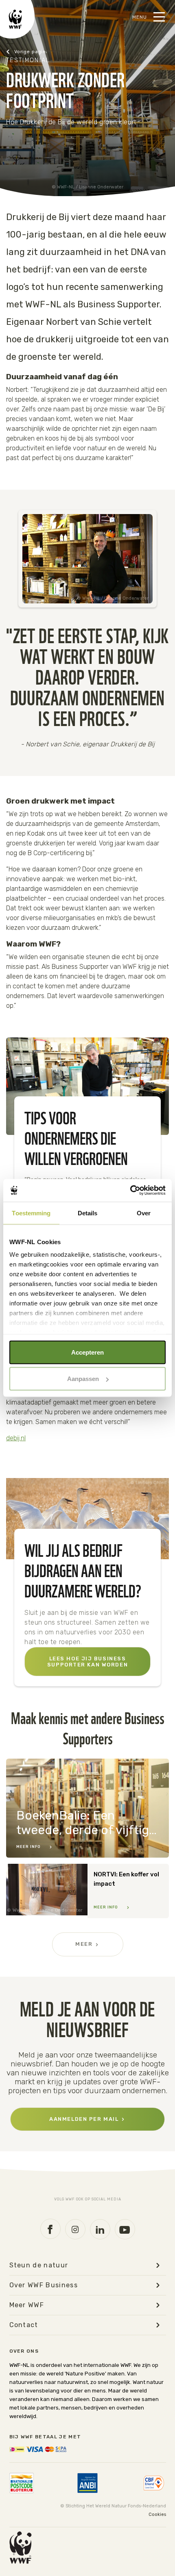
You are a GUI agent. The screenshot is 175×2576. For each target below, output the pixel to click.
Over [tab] (144, 1213)
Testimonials (26, 52)
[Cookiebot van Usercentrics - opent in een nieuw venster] (130, 1191)
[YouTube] (125, 2229)
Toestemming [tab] (31, 1213)
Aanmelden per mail (84, 2119)
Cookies (157, 2514)
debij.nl (16, 1438)
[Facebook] (50, 2229)
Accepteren (87, 1352)
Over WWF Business (44, 2285)
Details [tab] (88, 1213)
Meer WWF (27, 2305)
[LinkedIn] (100, 2229)
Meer (84, 1944)
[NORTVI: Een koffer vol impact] (87, 1891)
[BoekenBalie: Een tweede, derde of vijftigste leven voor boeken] (87, 1808)
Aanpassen (83, 1379)
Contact (24, 2325)
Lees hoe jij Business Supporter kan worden (87, 1662)
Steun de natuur (39, 2265)
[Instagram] (75, 2229)
